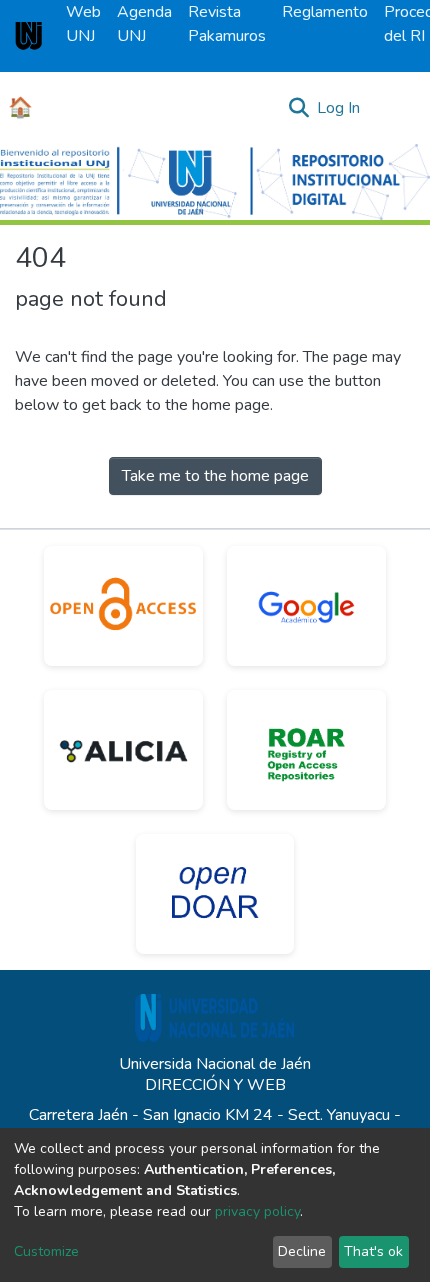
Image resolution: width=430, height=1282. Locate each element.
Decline (302, 1251)
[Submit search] (298, 108)
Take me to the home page (215, 476)
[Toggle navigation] (402, 108)
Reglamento (325, 12)
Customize (46, 1251)
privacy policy (257, 1211)
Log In (339, 108)
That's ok (373, 1251)
